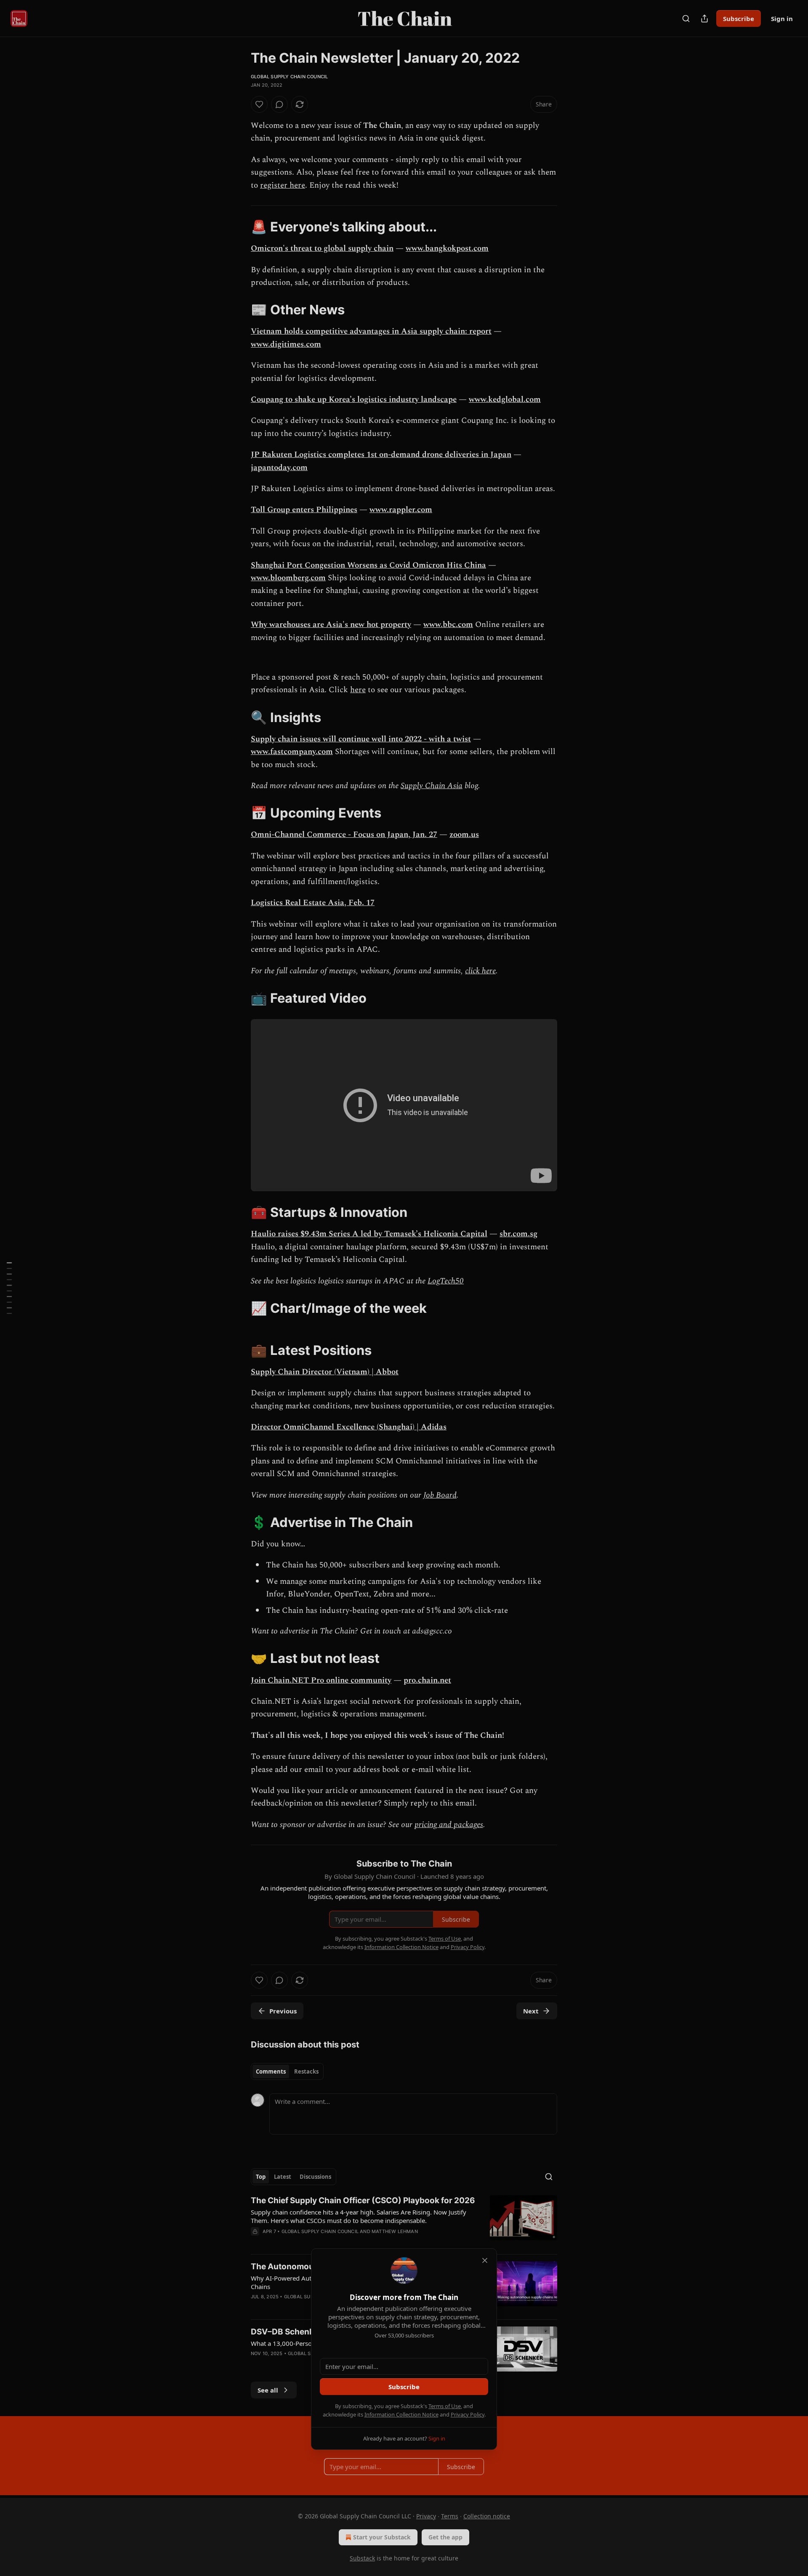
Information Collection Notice (401, 2414)
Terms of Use (445, 2406)
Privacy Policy (468, 2414)
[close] (485, 2260)
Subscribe (404, 2387)
